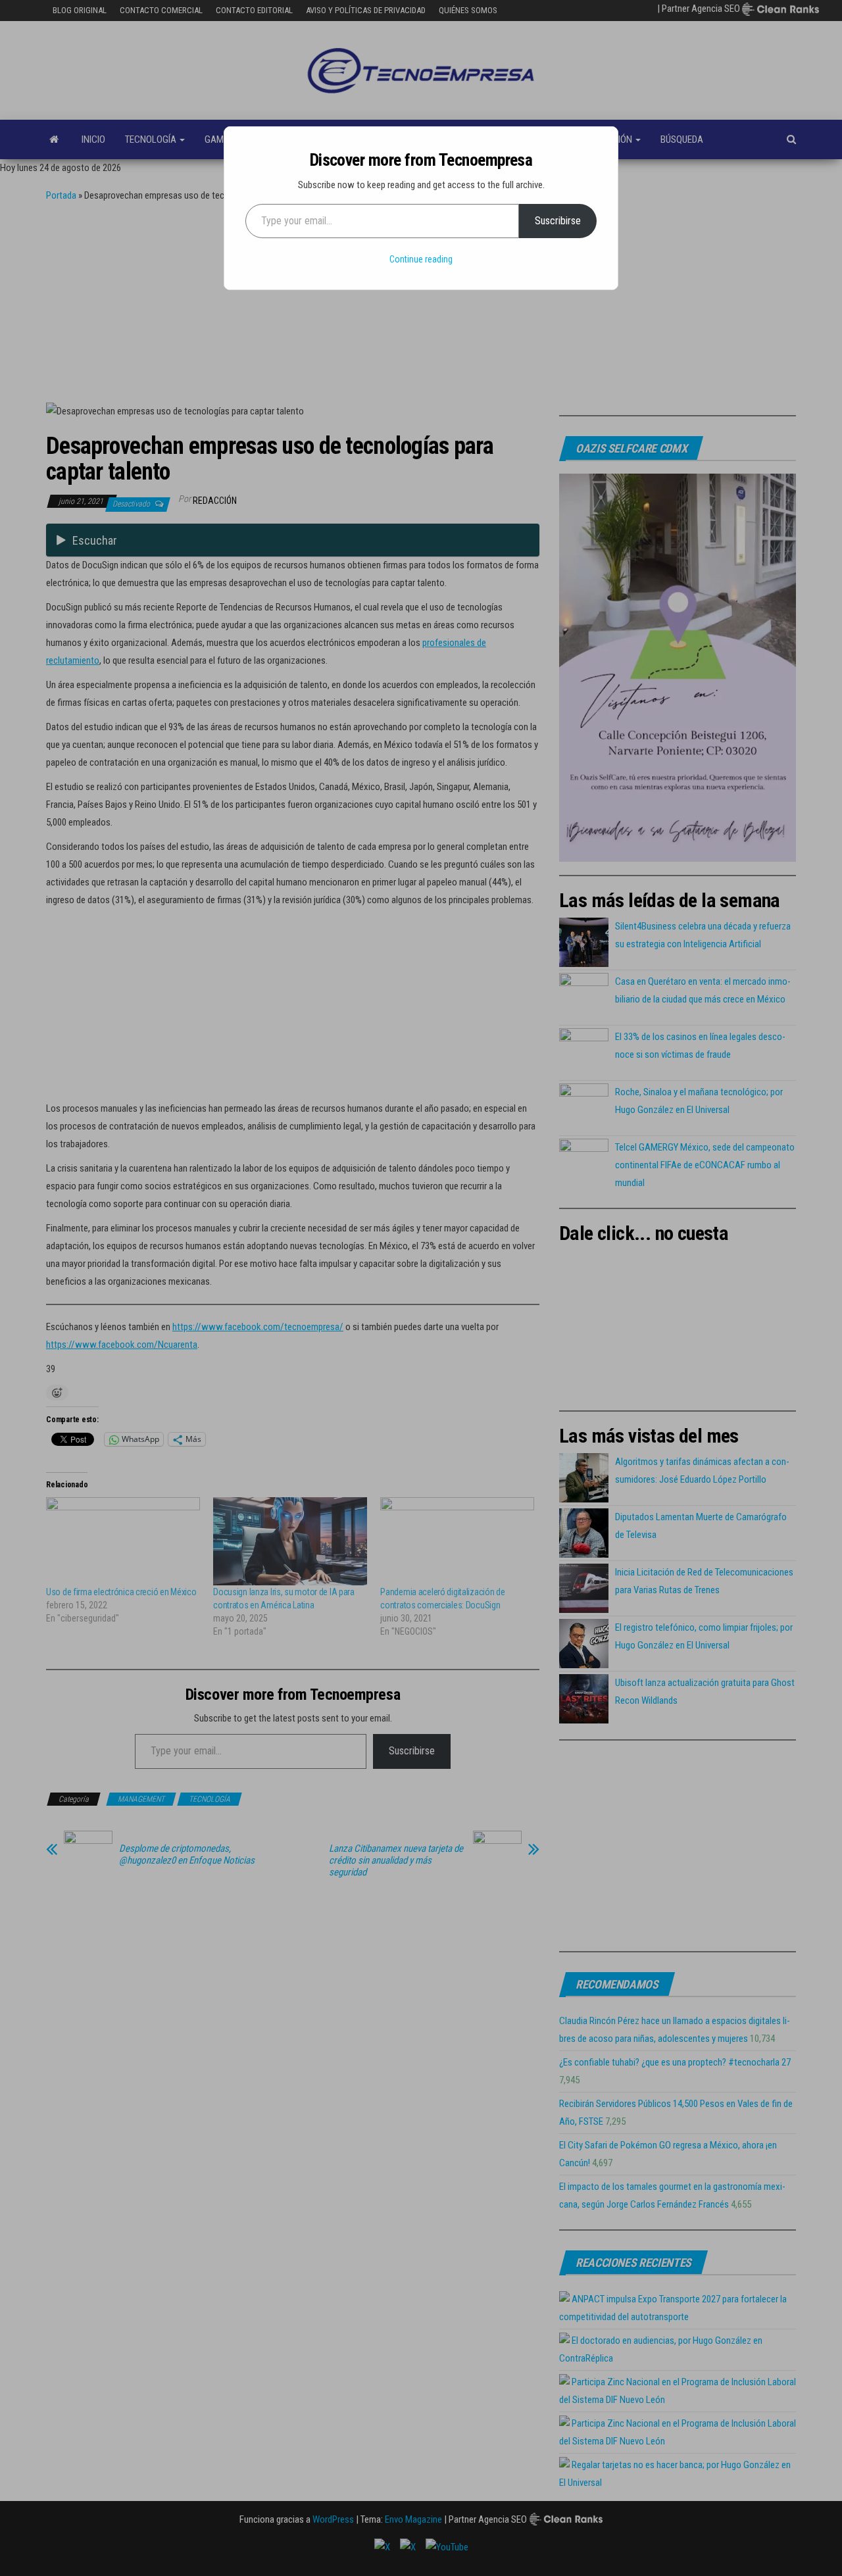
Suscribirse (558, 221)
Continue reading (421, 259)
